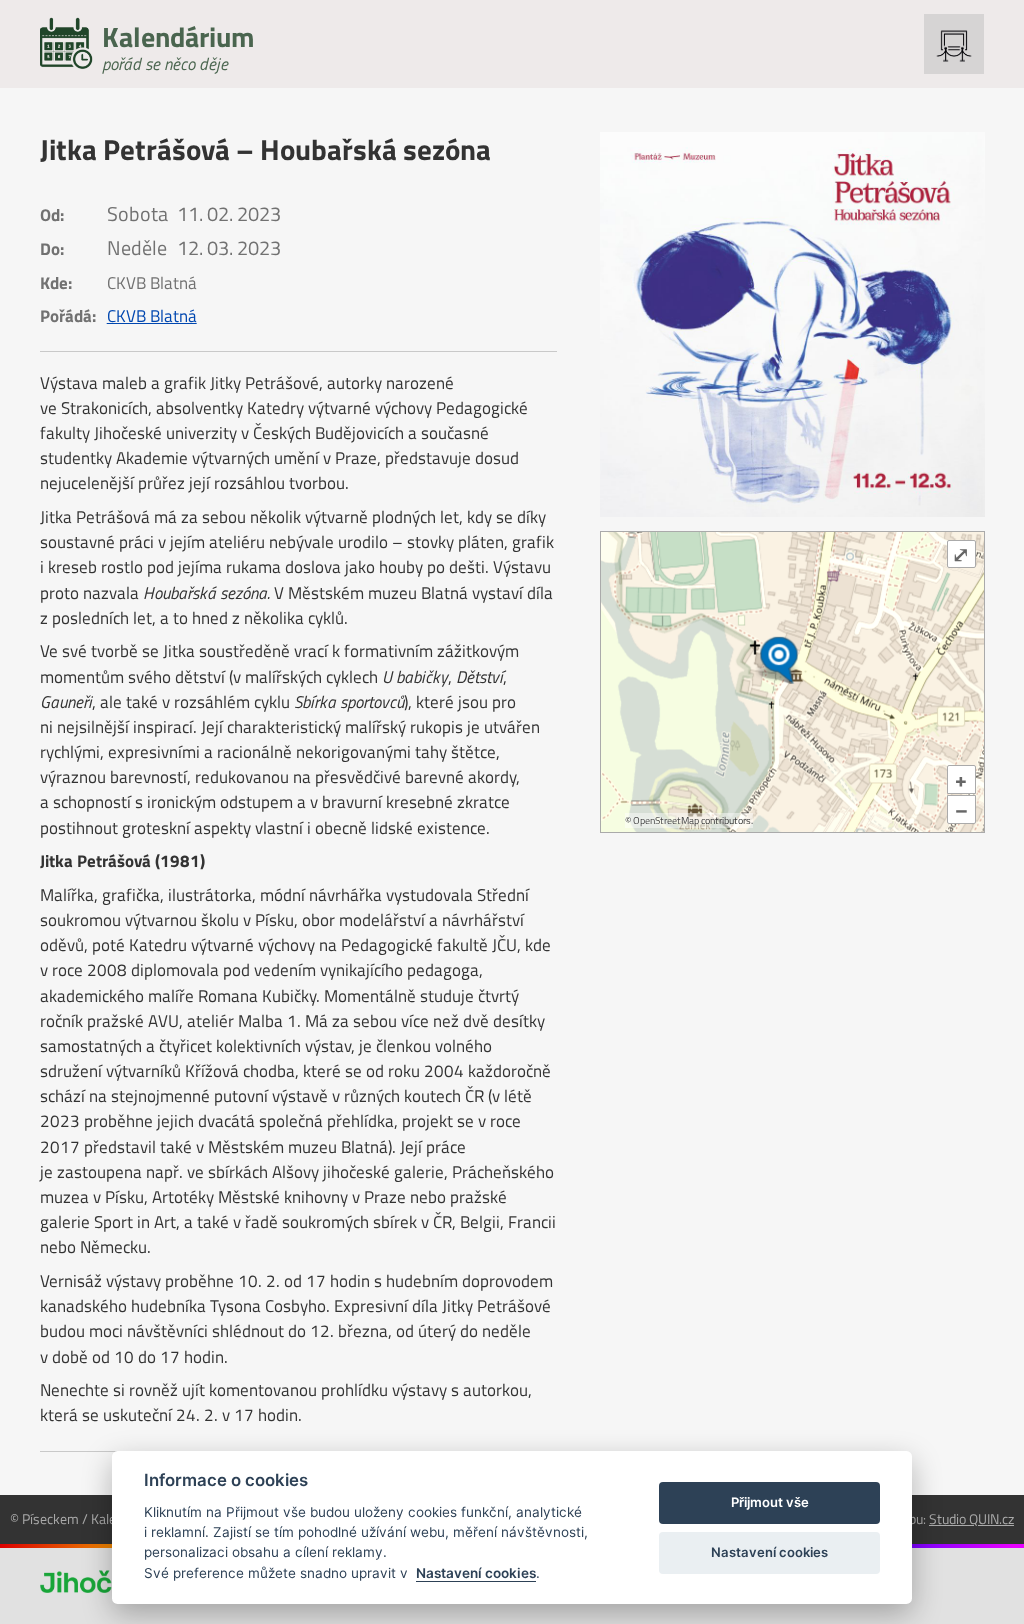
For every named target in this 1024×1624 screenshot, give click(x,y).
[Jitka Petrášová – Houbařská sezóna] (792, 324)
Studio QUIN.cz (971, 1518)
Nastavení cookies (476, 1573)
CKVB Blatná (152, 316)
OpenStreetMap (666, 820)
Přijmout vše (770, 1502)
